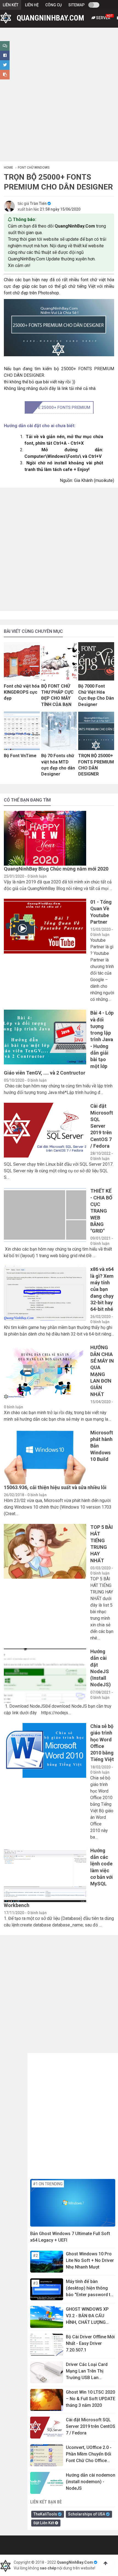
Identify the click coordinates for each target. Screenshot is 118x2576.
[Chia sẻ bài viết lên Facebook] (5, 55)
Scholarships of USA (87, 2514)
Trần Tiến (38, 203)
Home (9, 168)
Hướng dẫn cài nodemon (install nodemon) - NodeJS (91, 2482)
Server (104, 17)
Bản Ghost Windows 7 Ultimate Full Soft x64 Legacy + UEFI (70, 2237)
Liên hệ (32, 5)
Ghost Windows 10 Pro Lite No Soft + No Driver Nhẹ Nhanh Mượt (90, 2260)
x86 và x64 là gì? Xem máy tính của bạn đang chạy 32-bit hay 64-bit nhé (102, 1289)
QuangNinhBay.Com (75, 2562)
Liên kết (11, 5)
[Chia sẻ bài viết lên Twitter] (5, 65)
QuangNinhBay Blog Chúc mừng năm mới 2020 (56, 869)
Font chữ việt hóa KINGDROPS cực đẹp (22, 692)
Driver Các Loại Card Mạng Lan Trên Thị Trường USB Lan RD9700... (87, 2371)
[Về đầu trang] (105, 2563)
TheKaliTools (46, 2514)
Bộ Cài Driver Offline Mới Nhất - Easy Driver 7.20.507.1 (90, 2343)
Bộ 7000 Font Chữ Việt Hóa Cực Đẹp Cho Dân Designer (96, 695)
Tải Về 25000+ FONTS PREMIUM (59, 407)
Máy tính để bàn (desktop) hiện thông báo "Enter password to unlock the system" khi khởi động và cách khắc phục (89, 2288)
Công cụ (54, 5)
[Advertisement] (59, 100)
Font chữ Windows (34, 168)
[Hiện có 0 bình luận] (5, 46)
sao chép (48, 2568)
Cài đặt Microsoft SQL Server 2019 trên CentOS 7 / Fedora (102, 1126)
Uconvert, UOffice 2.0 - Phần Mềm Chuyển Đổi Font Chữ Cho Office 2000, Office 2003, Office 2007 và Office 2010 (91, 2454)
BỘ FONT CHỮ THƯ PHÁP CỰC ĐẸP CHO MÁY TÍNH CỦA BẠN (57, 695)
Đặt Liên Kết (44, 2523)
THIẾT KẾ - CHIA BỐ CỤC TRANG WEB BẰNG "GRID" (101, 1211)
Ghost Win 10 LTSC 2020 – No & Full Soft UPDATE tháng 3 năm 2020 (91, 2399)
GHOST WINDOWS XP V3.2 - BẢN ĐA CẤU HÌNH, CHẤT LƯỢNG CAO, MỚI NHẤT (87, 2316)
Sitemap (76, 5)
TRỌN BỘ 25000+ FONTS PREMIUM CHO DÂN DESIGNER (96, 765)
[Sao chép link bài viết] (5, 75)
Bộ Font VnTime (20, 756)
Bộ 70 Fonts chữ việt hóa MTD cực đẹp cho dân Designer (58, 765)
